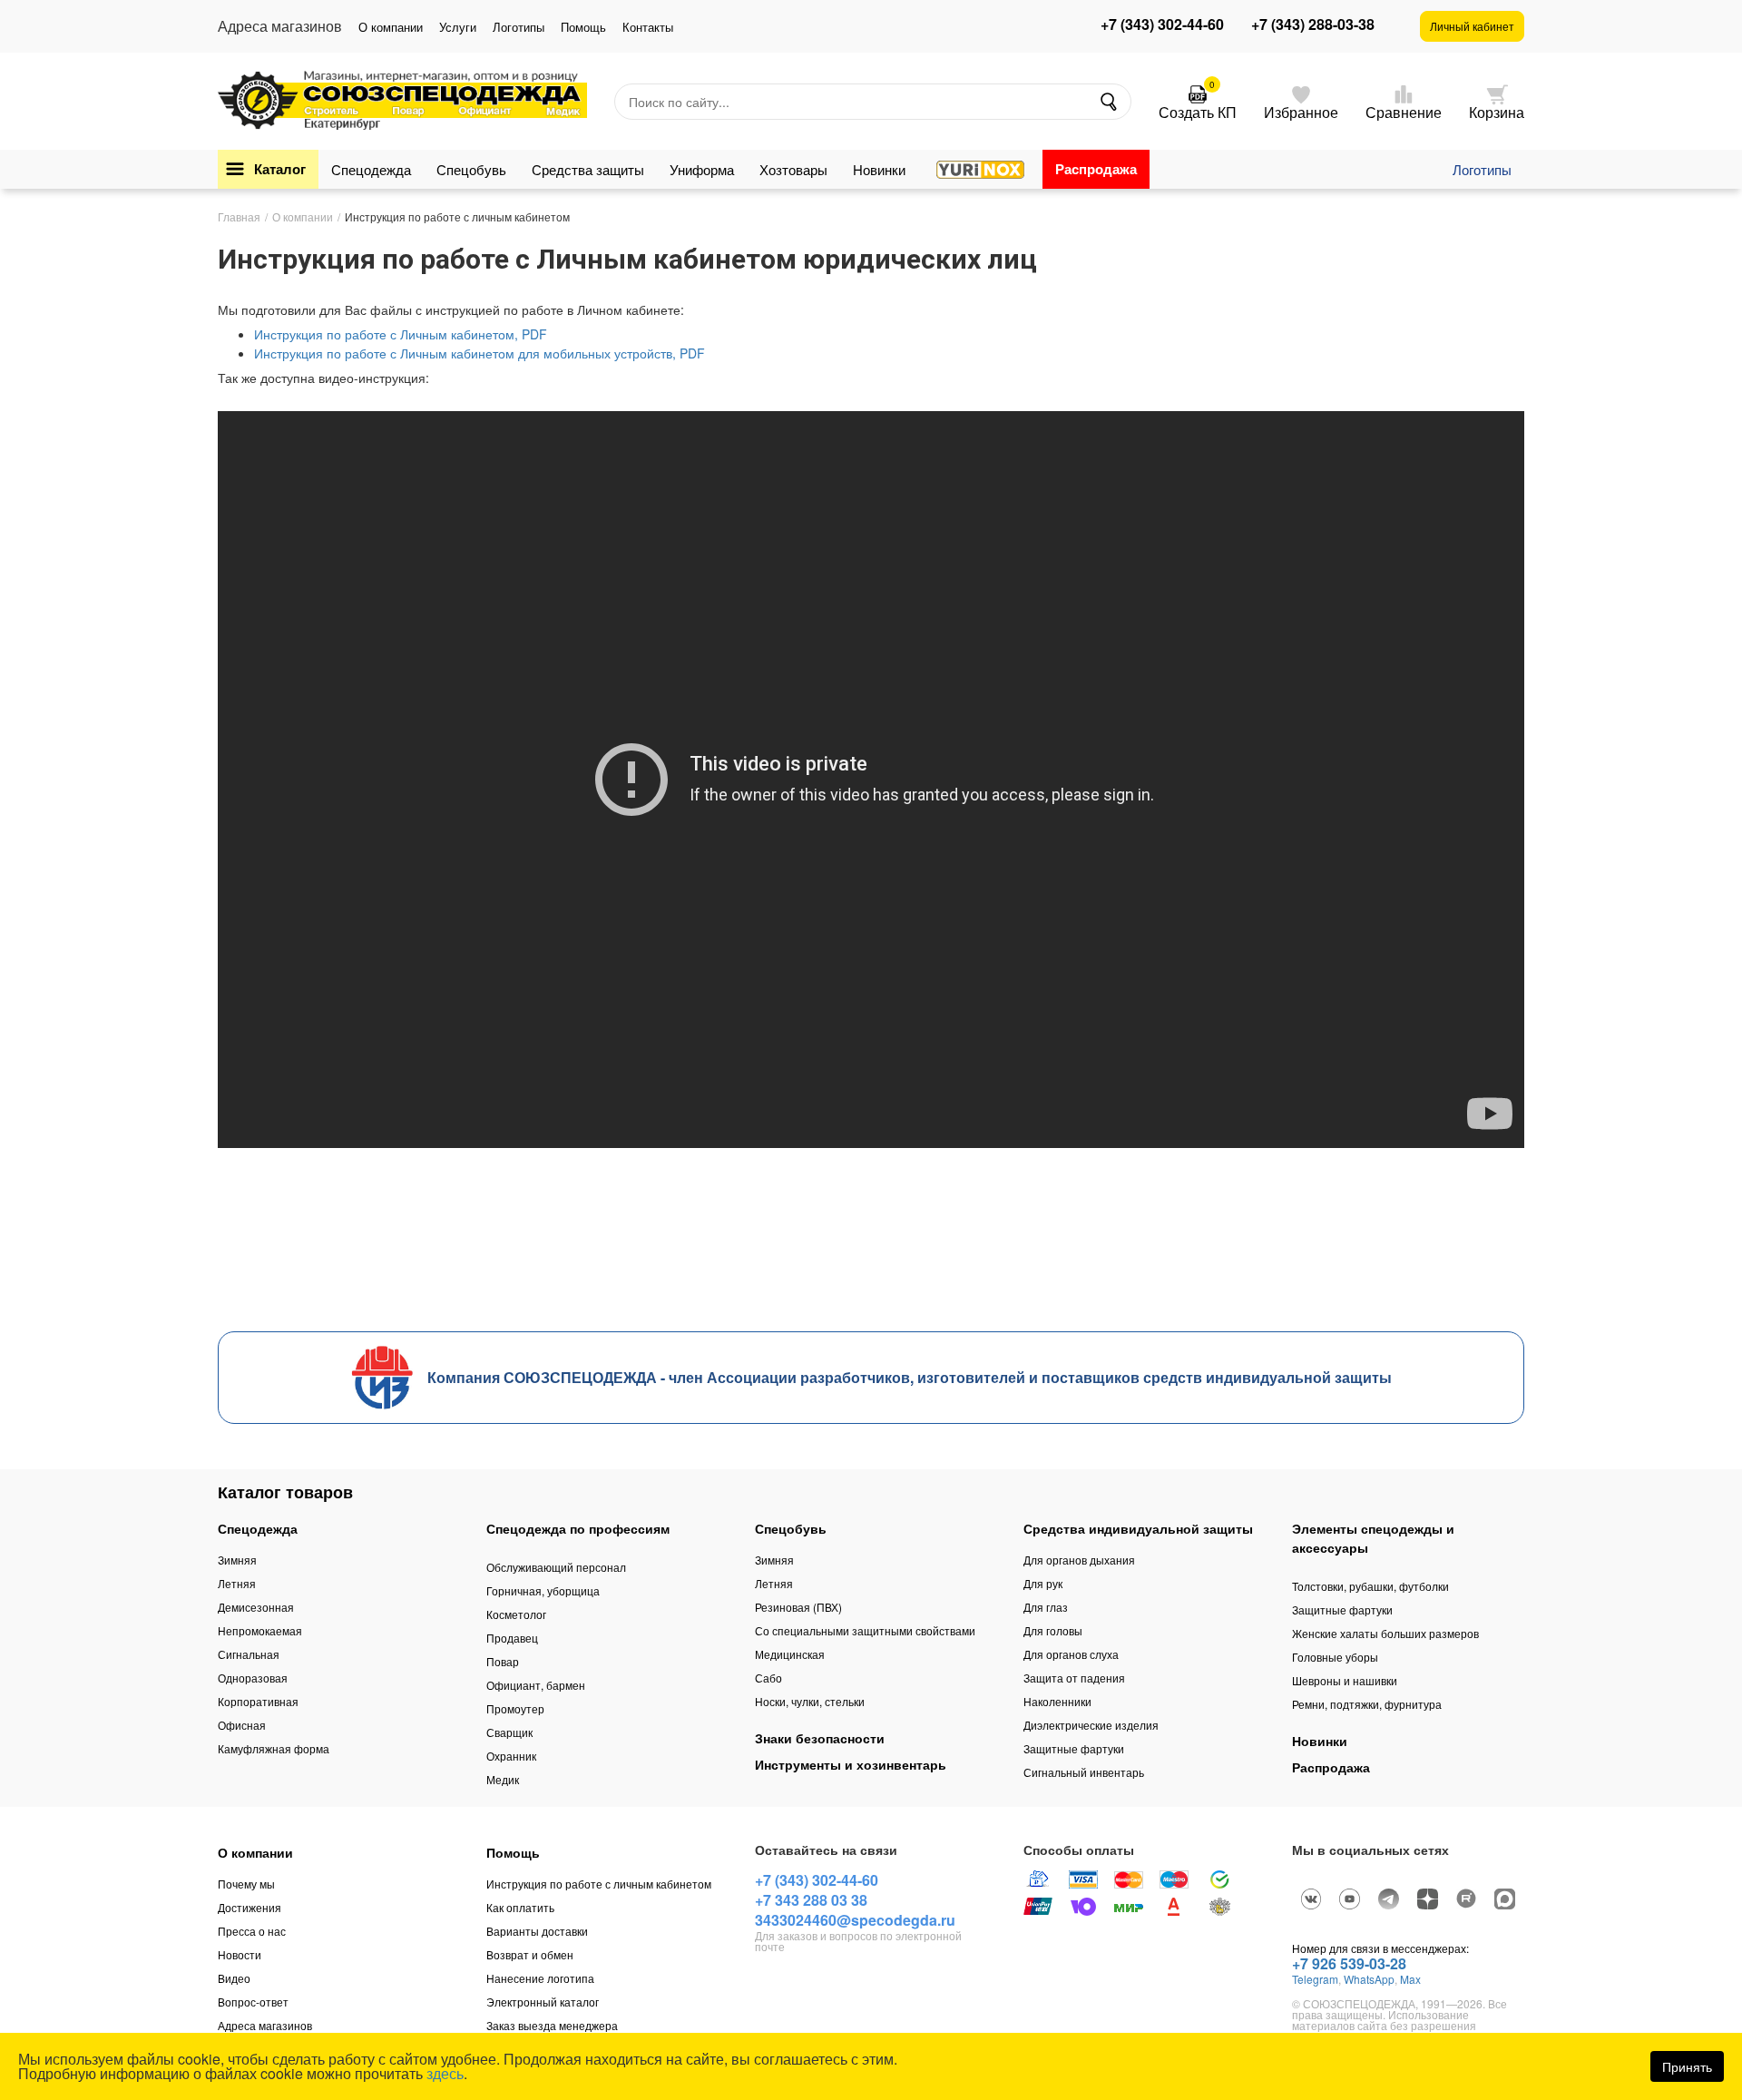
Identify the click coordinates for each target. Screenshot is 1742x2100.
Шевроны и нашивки (1345, 1680)
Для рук (1043, 1583)
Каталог (280, 169)
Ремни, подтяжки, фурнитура (1367, 1704)
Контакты (648, 27)
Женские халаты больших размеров (1385, 1633)
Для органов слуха (1071, 1654)
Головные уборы (1335, 1657)
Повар (503, 1661)
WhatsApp (1369, 1979)
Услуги (458, 27)
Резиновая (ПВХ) (798, 1607)
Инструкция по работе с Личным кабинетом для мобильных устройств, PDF (480, 353)
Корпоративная (258, 1701)
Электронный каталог (543, 2002)
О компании (391, 27)
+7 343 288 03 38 (811, 1900)
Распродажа (1096, 169)
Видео (234, 1978)
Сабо (768, 1678)
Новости (240, 1954)
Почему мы (246, 1884)
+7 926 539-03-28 (1349, 1963)
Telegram (1315, 1979)
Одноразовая (253, 1678)
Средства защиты (588, 169)
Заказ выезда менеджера (552, 2025)
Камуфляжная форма (274, 1748)
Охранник (511, 1756)
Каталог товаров (285, 1492)
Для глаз (1046, 1607)
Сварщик (509, 1732)
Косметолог (516, 1614)
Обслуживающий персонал (556, 1567)
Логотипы (519, 27)
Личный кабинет (1472, 26)
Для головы (1053, 1630)
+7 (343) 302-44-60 (1162, 25)
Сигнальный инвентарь (1084, 1772)
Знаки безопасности (820, 1738)
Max (1410, 1979)
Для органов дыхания (1079, 1560)
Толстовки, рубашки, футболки (1370, 1586)
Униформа (702, 169)
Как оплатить (520, 1907)
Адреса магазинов (265, 2025)
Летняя (237, 1583)
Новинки (879, 169)
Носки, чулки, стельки (810, 1701)
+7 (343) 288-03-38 (1313, 25)
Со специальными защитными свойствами (865, 1630)
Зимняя (237, 1560)
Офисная (242, 1725)
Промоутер (515, 1708)
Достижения (250, 1907)
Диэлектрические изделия (1091, 1725)
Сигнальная (249, 1654)
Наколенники (1057, 1701)
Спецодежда (371, 169)
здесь (445, 2073)
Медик (503, 1779)
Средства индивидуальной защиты (1138, 1528)
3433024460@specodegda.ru (855, 1920)
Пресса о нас (252, 1931)
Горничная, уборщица (543, 1590)
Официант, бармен (536, 1685)
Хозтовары (793, 169)
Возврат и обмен (530, 1954)
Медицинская (790, 1654)
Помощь (583, 27)
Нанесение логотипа (540, 1978)
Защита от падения (1074, 1678)
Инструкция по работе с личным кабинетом (599, 1884)
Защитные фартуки (1074, 1748)
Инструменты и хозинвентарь (851, 1764)
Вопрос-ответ (253, 2002)
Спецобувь (471, 169)
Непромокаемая (260, 1630)
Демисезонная (256, 1607)
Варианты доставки (537, 1931)
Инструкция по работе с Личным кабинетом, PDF (401, 334)
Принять (1687, 2066)
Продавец (512, 1638)
